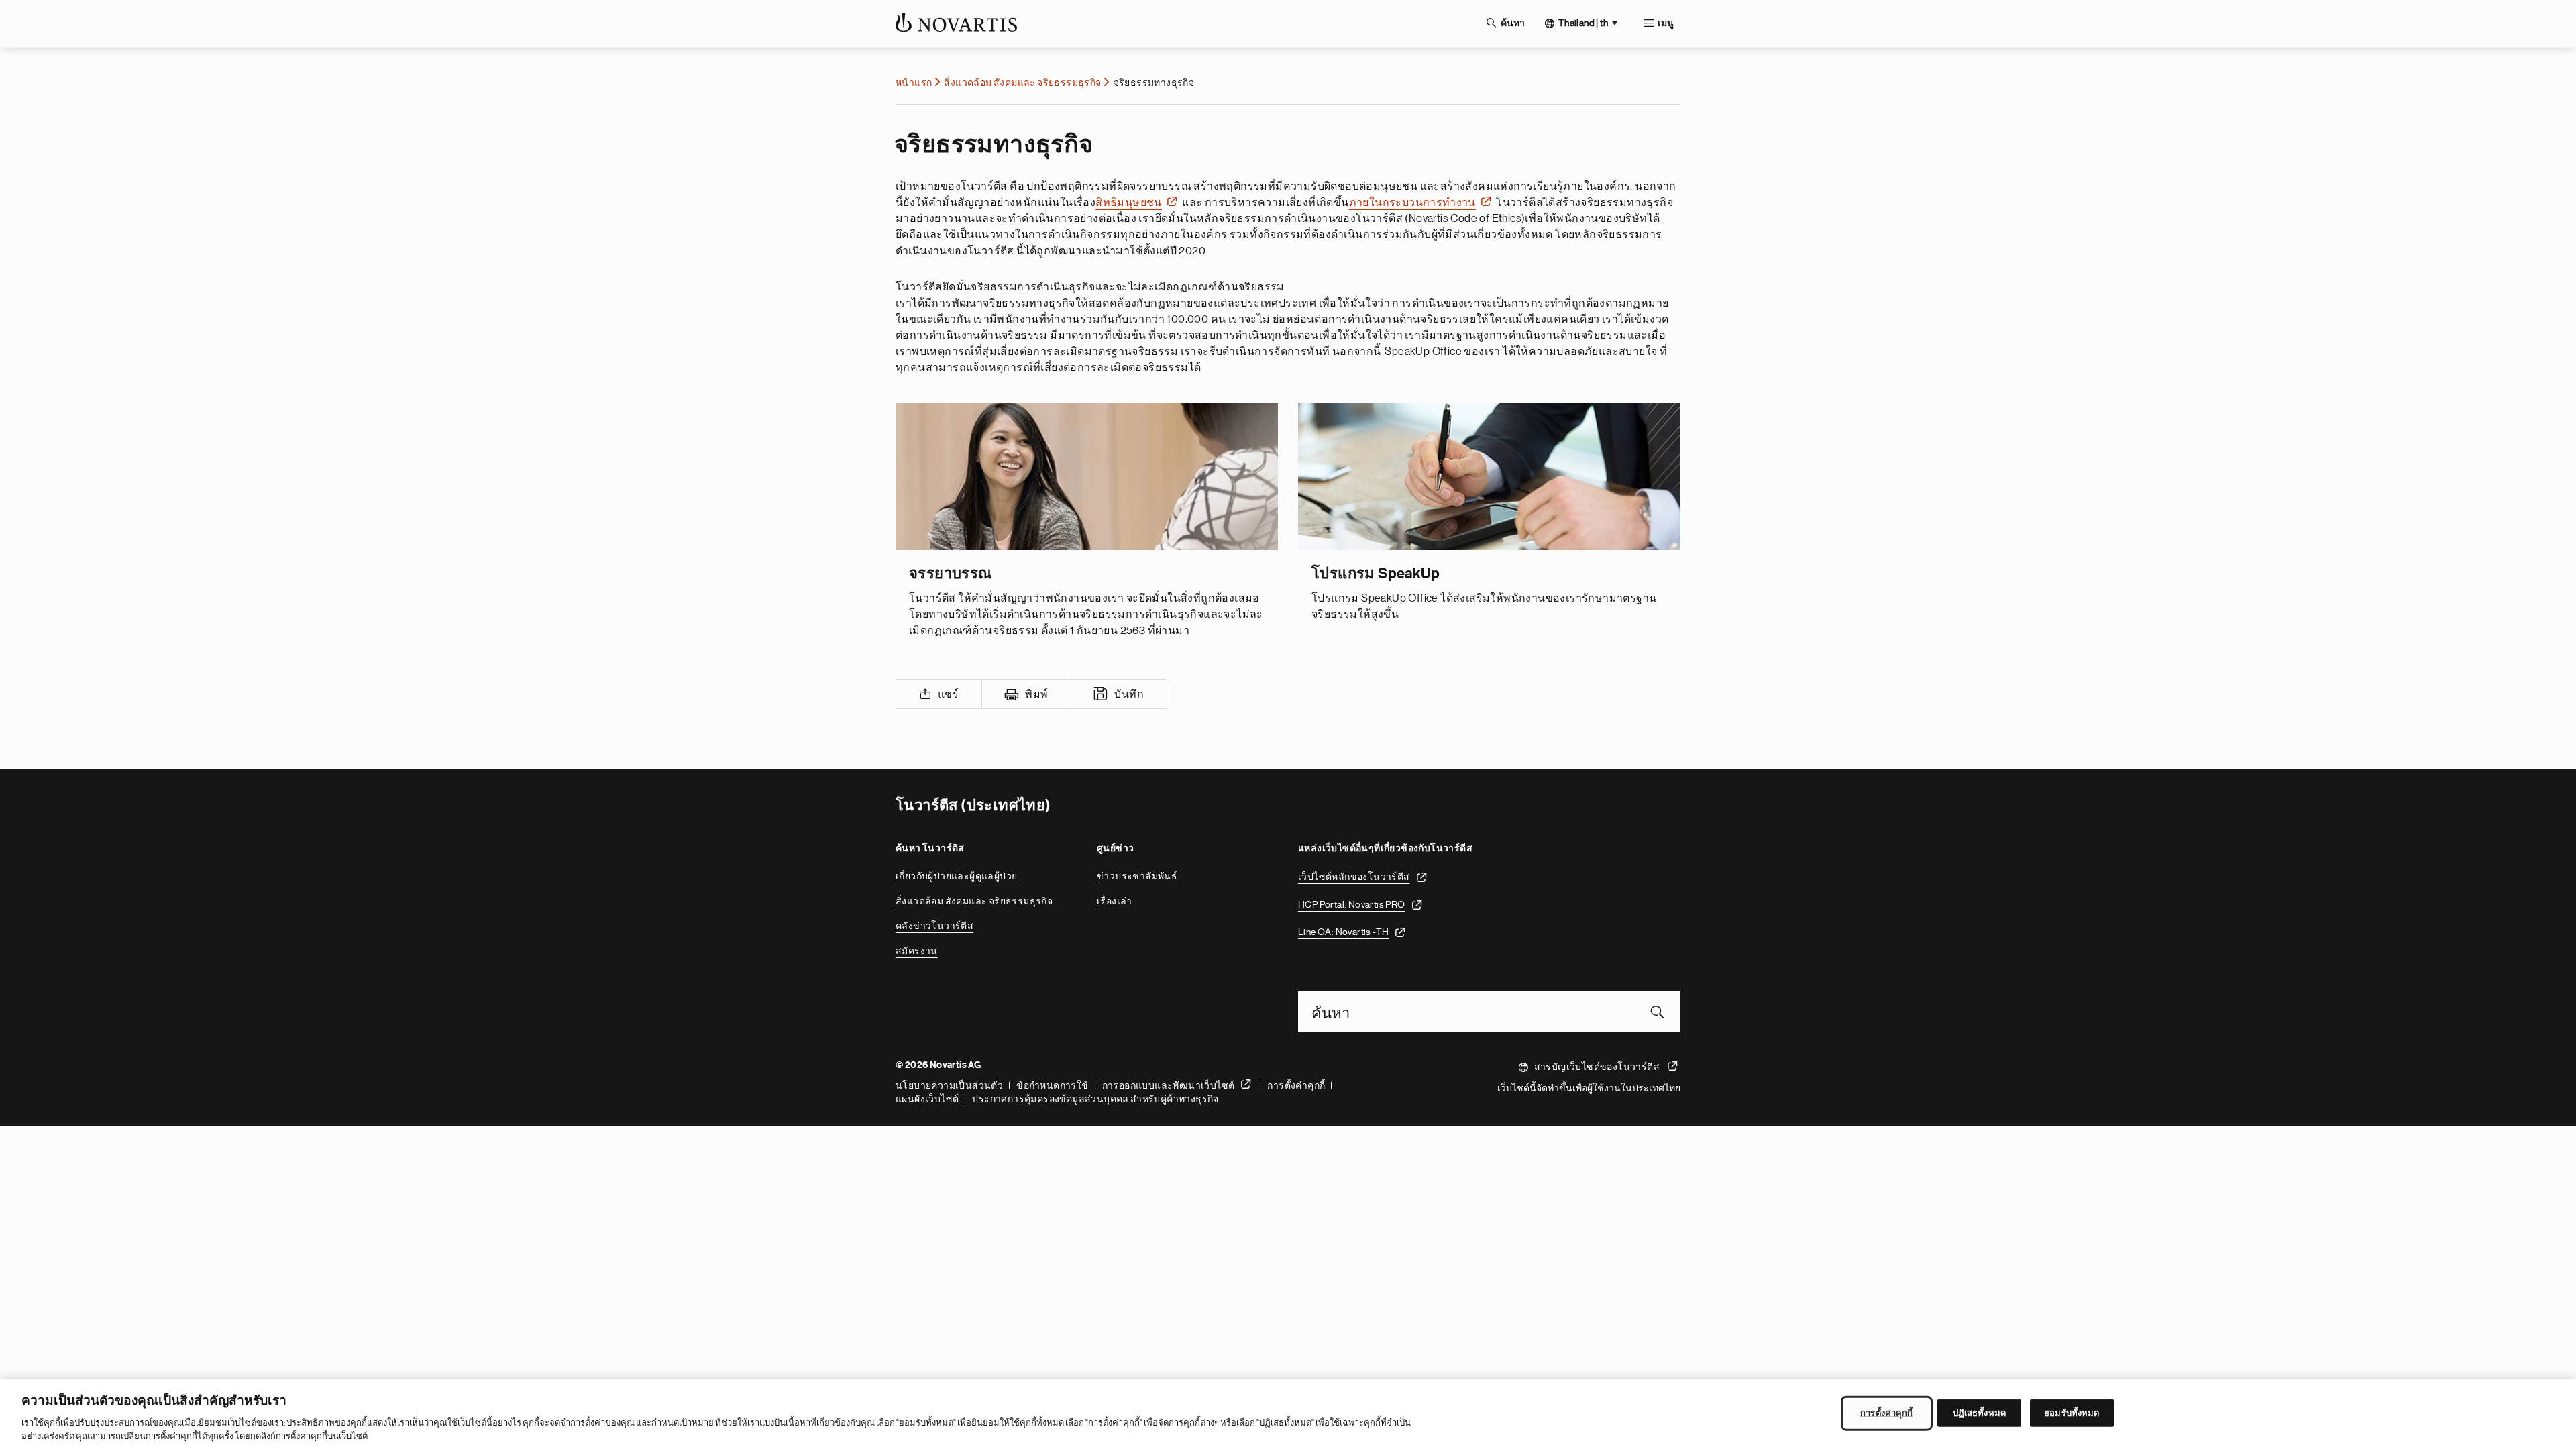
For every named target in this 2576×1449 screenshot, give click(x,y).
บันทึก (1129, 694)
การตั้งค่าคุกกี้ (1296, 1085)
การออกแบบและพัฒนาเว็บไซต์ (1169, 1085)
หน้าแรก (914, 83)
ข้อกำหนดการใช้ (1052, 1085)
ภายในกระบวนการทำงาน (1412, 203)
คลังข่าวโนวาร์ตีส (934, 926)
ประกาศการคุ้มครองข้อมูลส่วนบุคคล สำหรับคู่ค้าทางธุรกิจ (1095, 1099)
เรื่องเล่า (1115, 901)
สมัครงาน (917, 951)
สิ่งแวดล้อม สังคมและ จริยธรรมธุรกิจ (1022, 83)
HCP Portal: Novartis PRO (1352, 904)
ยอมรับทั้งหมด (2072, 1413)
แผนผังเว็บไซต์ (927, 1099)
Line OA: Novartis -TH (1343, 932)
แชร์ (948, 694)
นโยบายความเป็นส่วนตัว (949, 1085)
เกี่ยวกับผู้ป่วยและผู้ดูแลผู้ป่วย (956, 876)
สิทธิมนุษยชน (1129, 203)
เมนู (1666, 23)
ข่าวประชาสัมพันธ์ (1137, 876)
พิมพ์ (1036, 694)
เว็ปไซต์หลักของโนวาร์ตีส (1354, 877)
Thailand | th (1583, 23)
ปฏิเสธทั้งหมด (1979, 1413)
